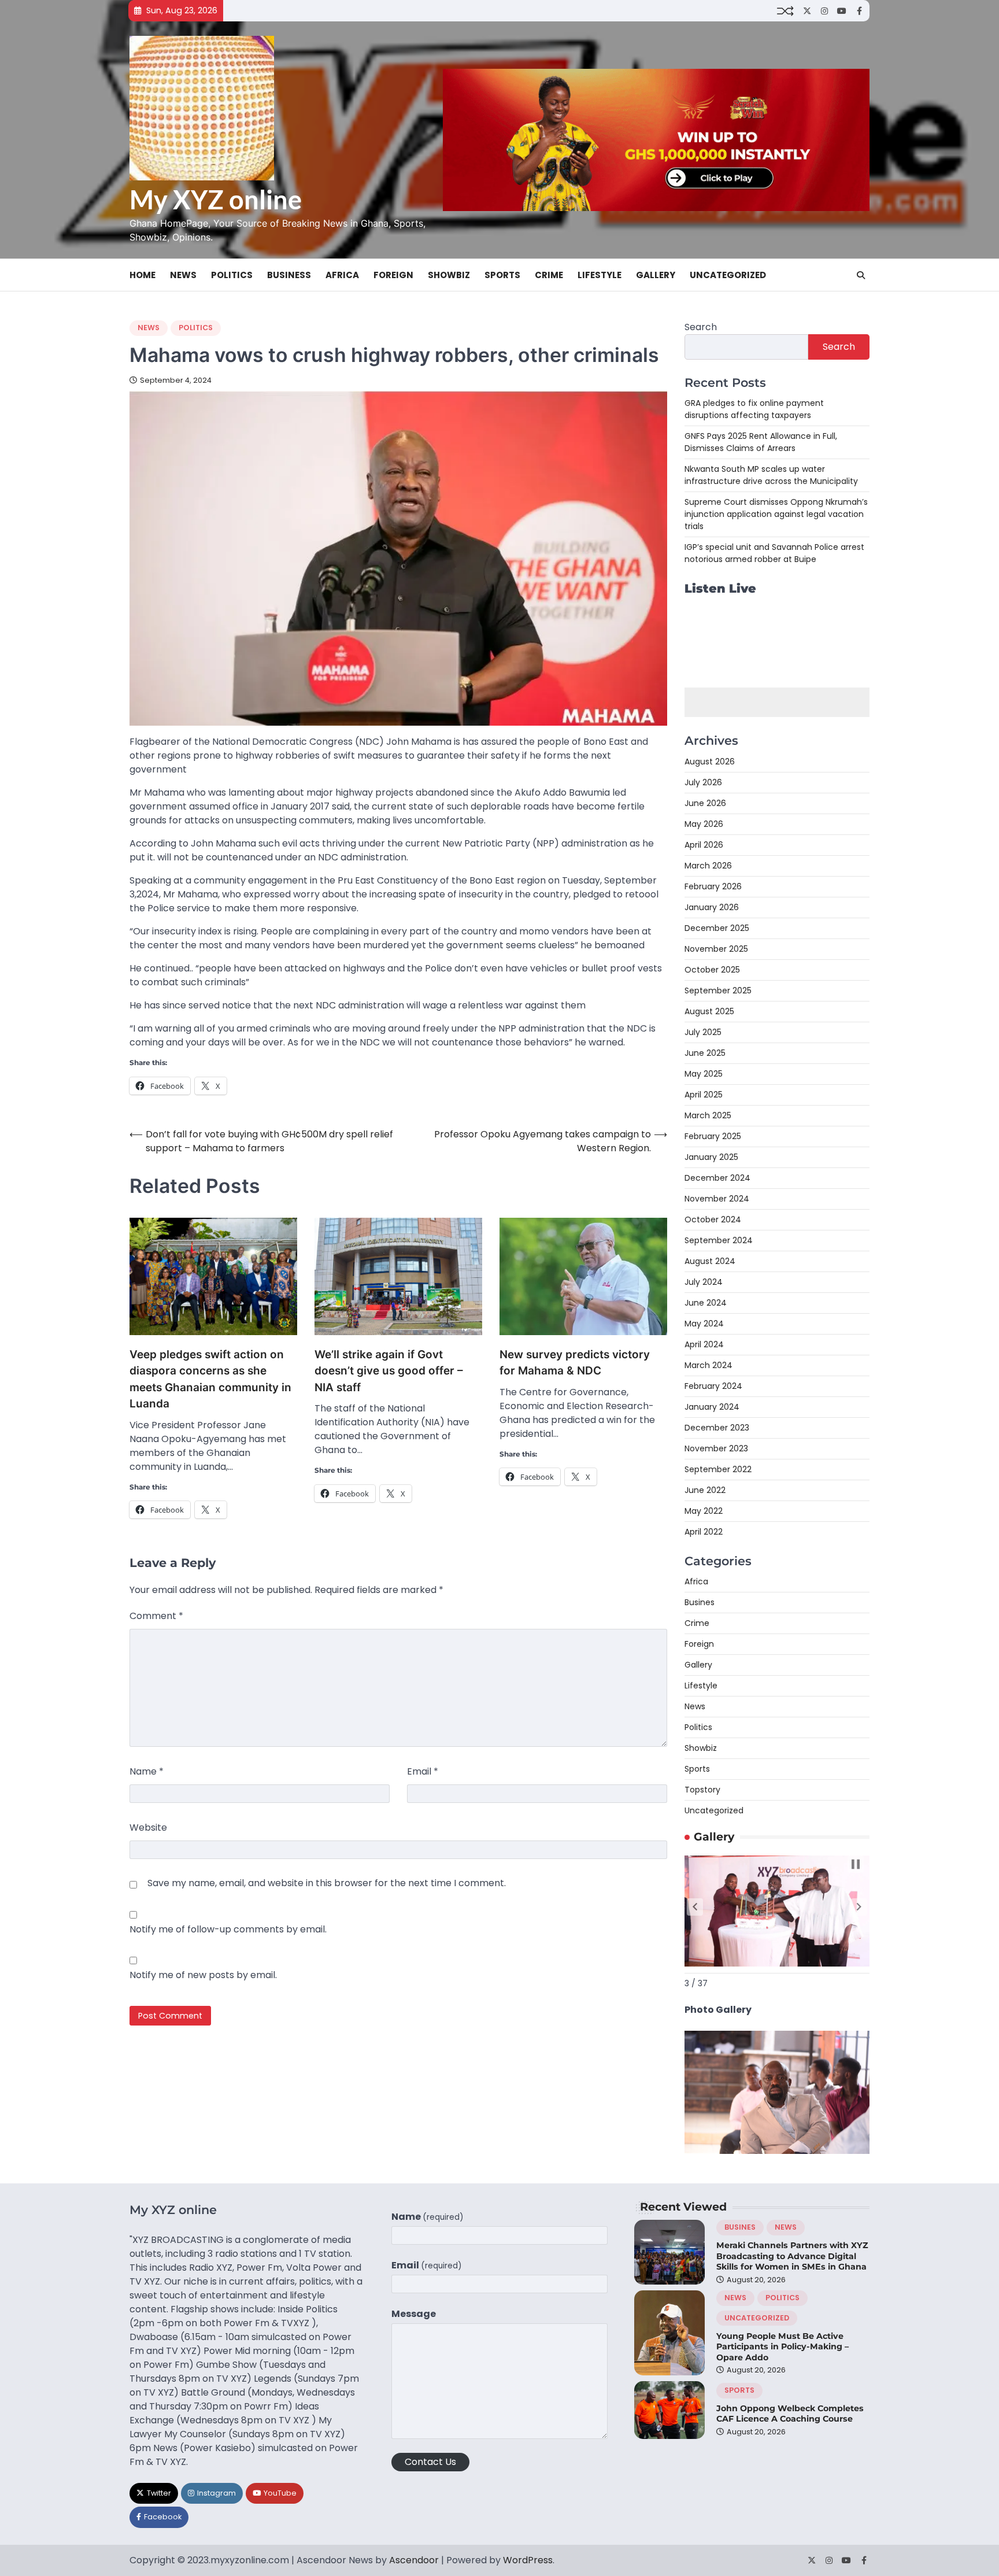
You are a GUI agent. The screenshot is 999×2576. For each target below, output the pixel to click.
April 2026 (704, 845)
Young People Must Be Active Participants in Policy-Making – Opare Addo (782, 2347)
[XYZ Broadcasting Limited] (777, 2151)
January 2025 (711, 1157)
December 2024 (717, 1178)
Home (143, 275)
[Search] (861, 275)
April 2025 (704, 1095)
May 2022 (704, 1511)
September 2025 (718, 991)
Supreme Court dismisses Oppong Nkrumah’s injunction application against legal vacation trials (776, 514)
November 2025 (716, 949)
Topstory (702, 1790)
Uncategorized (728, 275)
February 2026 (713, 886)
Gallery (656, 275)
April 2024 (704, 1344)
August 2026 (710, 762)
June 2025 (705, 1053)
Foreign (393, 275)
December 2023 (717, 1428)
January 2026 (712, 907)
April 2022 (704, 1532)
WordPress (528, 2560)
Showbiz (449, 275)
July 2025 (703, 1032)
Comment (156, 1616)
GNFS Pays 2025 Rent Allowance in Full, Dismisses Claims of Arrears (761, 442)
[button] (695, 1907)
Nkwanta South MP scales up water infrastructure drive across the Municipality (771, 475)
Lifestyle (600, 275)
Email (423, 1771)
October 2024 (713, 1219)
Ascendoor (414, 2560)
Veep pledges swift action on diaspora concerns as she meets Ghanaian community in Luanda (210, 1379)
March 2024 (708, 1365)
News (183, 275)
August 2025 (709, 1011)
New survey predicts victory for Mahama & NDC (575, 1363)
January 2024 (712, 1407)
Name (147, 1771)
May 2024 (704, 1324)
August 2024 (710, 1261)
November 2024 (717, 1199)
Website (148, 1827)
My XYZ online (216, 199)
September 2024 (719, 1240)
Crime (549, 275)
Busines (700, 1602)
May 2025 (704, 1074)
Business (289, 275)
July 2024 (704, 1282)
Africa (342, 275)
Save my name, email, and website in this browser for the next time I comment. (327, 1883)
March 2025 (708, 1115)
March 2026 (708, 866)
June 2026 (705, 803)
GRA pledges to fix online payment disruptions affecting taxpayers (754, 409)
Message (414, 2314)
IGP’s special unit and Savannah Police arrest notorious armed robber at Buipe (774, 553)
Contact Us (430, 2462)
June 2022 (705, 1490)
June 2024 (706, 1303)
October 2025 (712, 970)
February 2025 (713, 1136)
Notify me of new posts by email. (203, 1975)
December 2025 (717, 928)
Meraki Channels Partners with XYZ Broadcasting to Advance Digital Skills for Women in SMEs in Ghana (792, 2256)
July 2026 (703, 782)
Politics (232, 275)
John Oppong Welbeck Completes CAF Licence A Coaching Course (790, 2414)
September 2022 (718, 1469)
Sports (502, 275)
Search (701, 327)
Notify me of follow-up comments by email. (228, 1929)
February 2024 (713, 1386)
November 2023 (716, 1448)
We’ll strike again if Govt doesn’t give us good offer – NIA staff (389, 1371)
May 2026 (704, 824)
